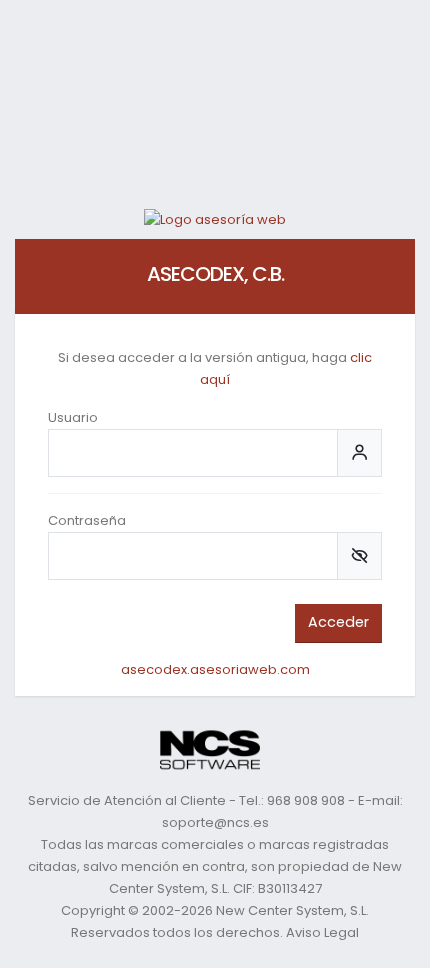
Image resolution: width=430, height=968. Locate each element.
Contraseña (87, 520)
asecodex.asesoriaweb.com (215, 669)
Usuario (73, 417)
